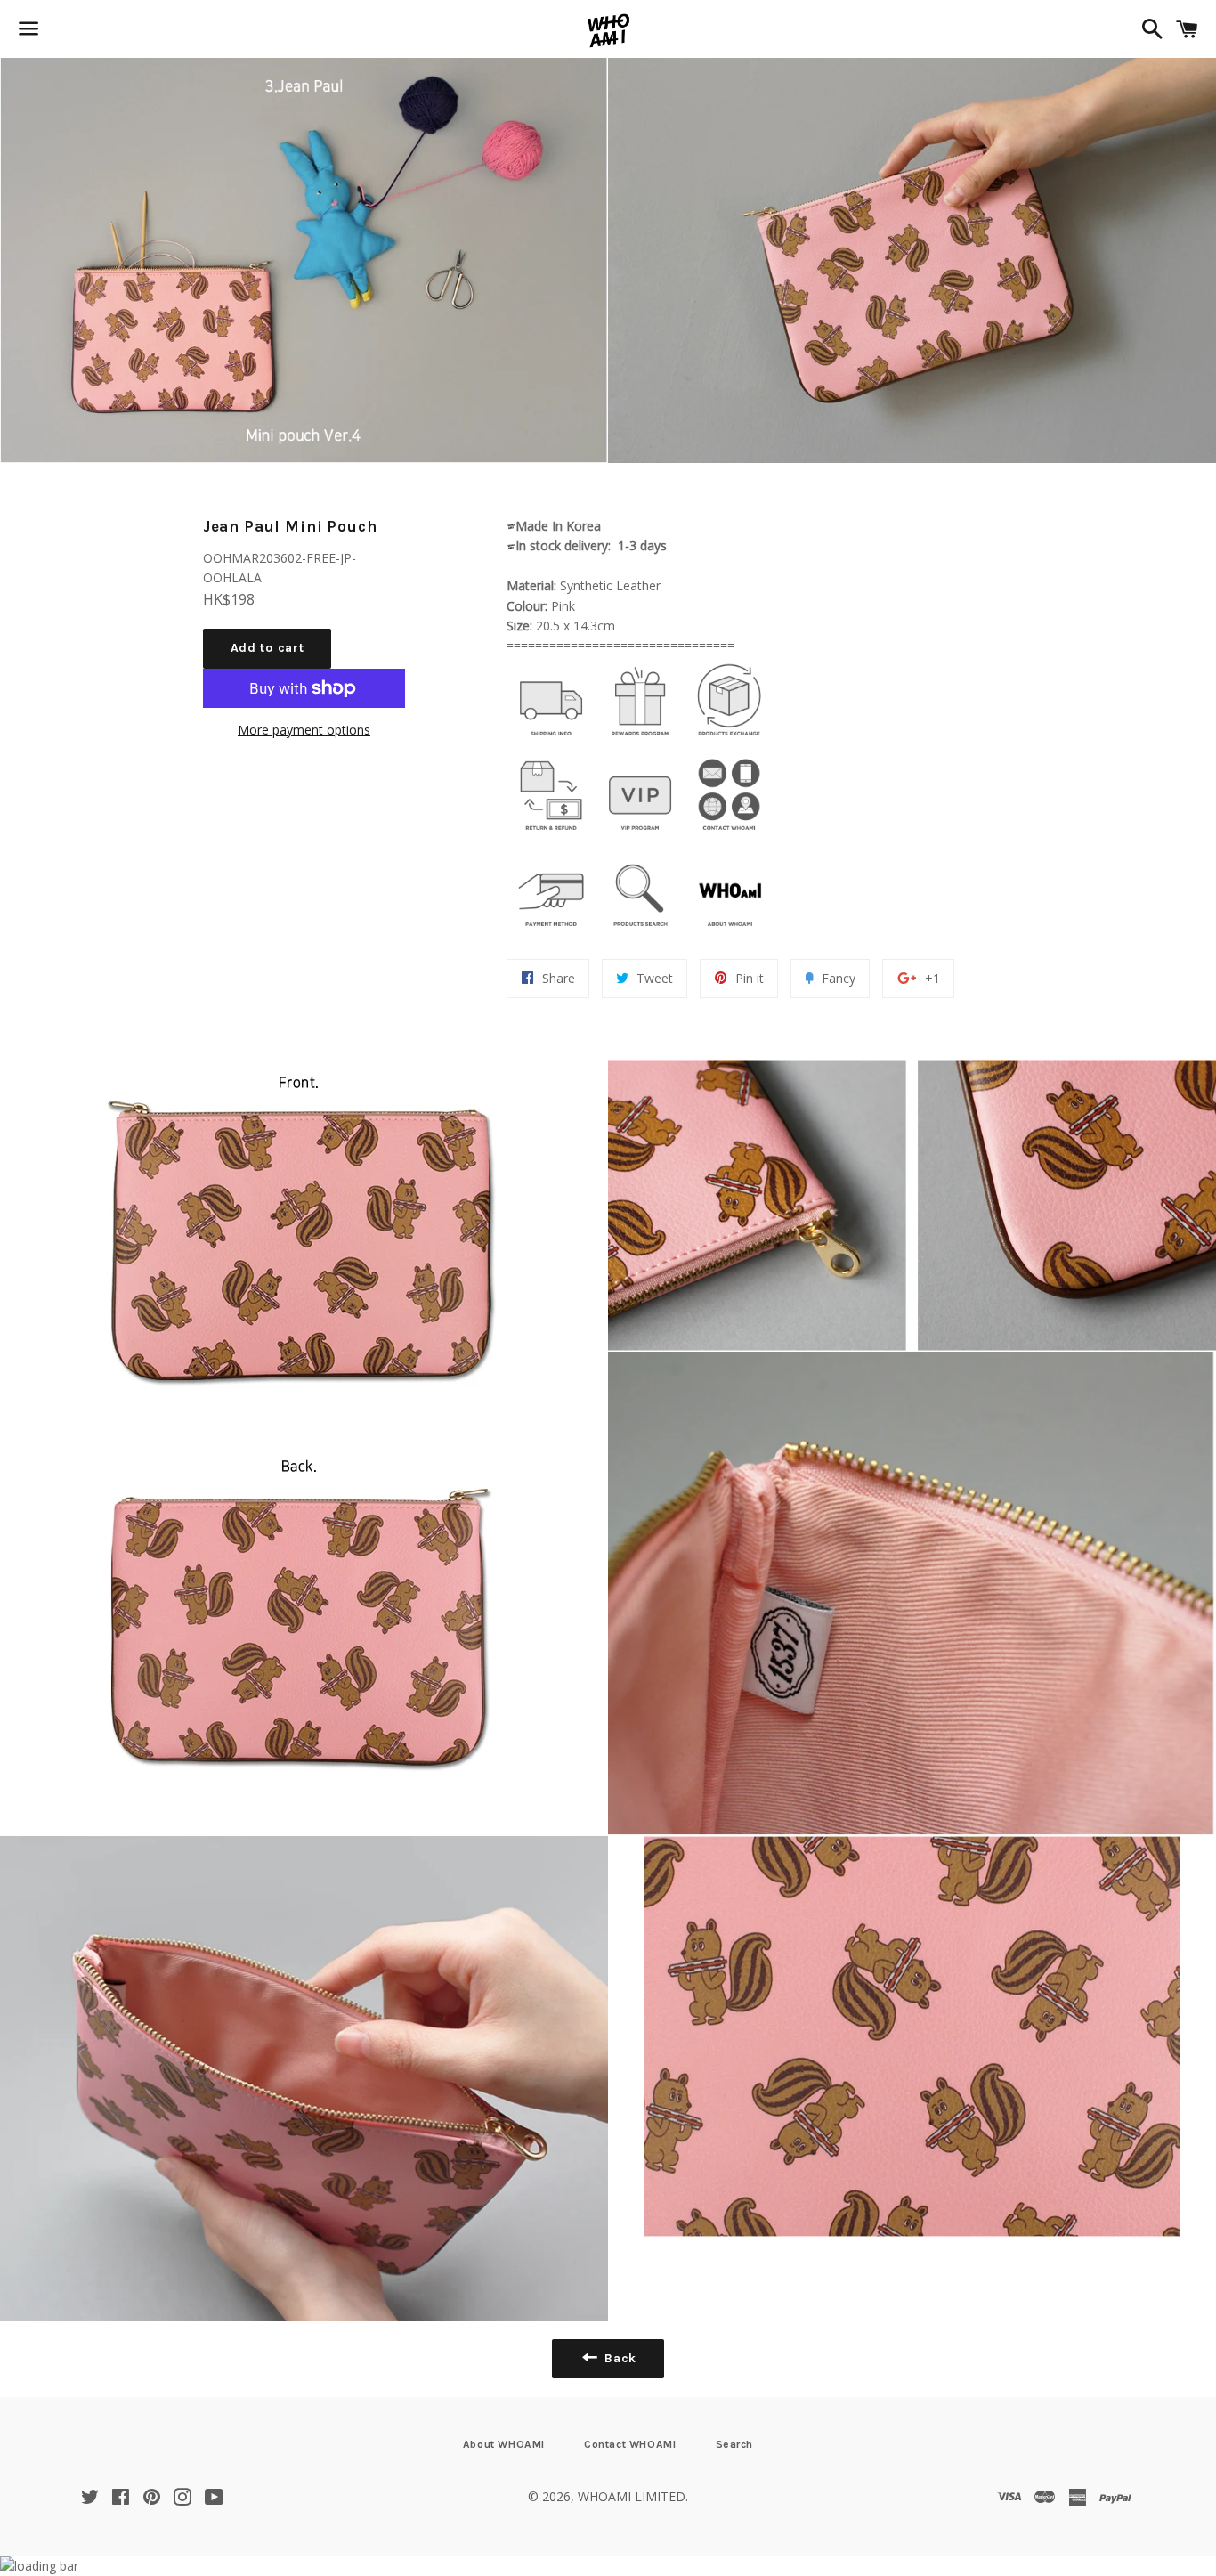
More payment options (304, 730)
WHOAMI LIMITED (632, 2496)
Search (735, 2444)
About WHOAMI (504, 2444)
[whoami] (551, 740)
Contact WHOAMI (630, 2444)
